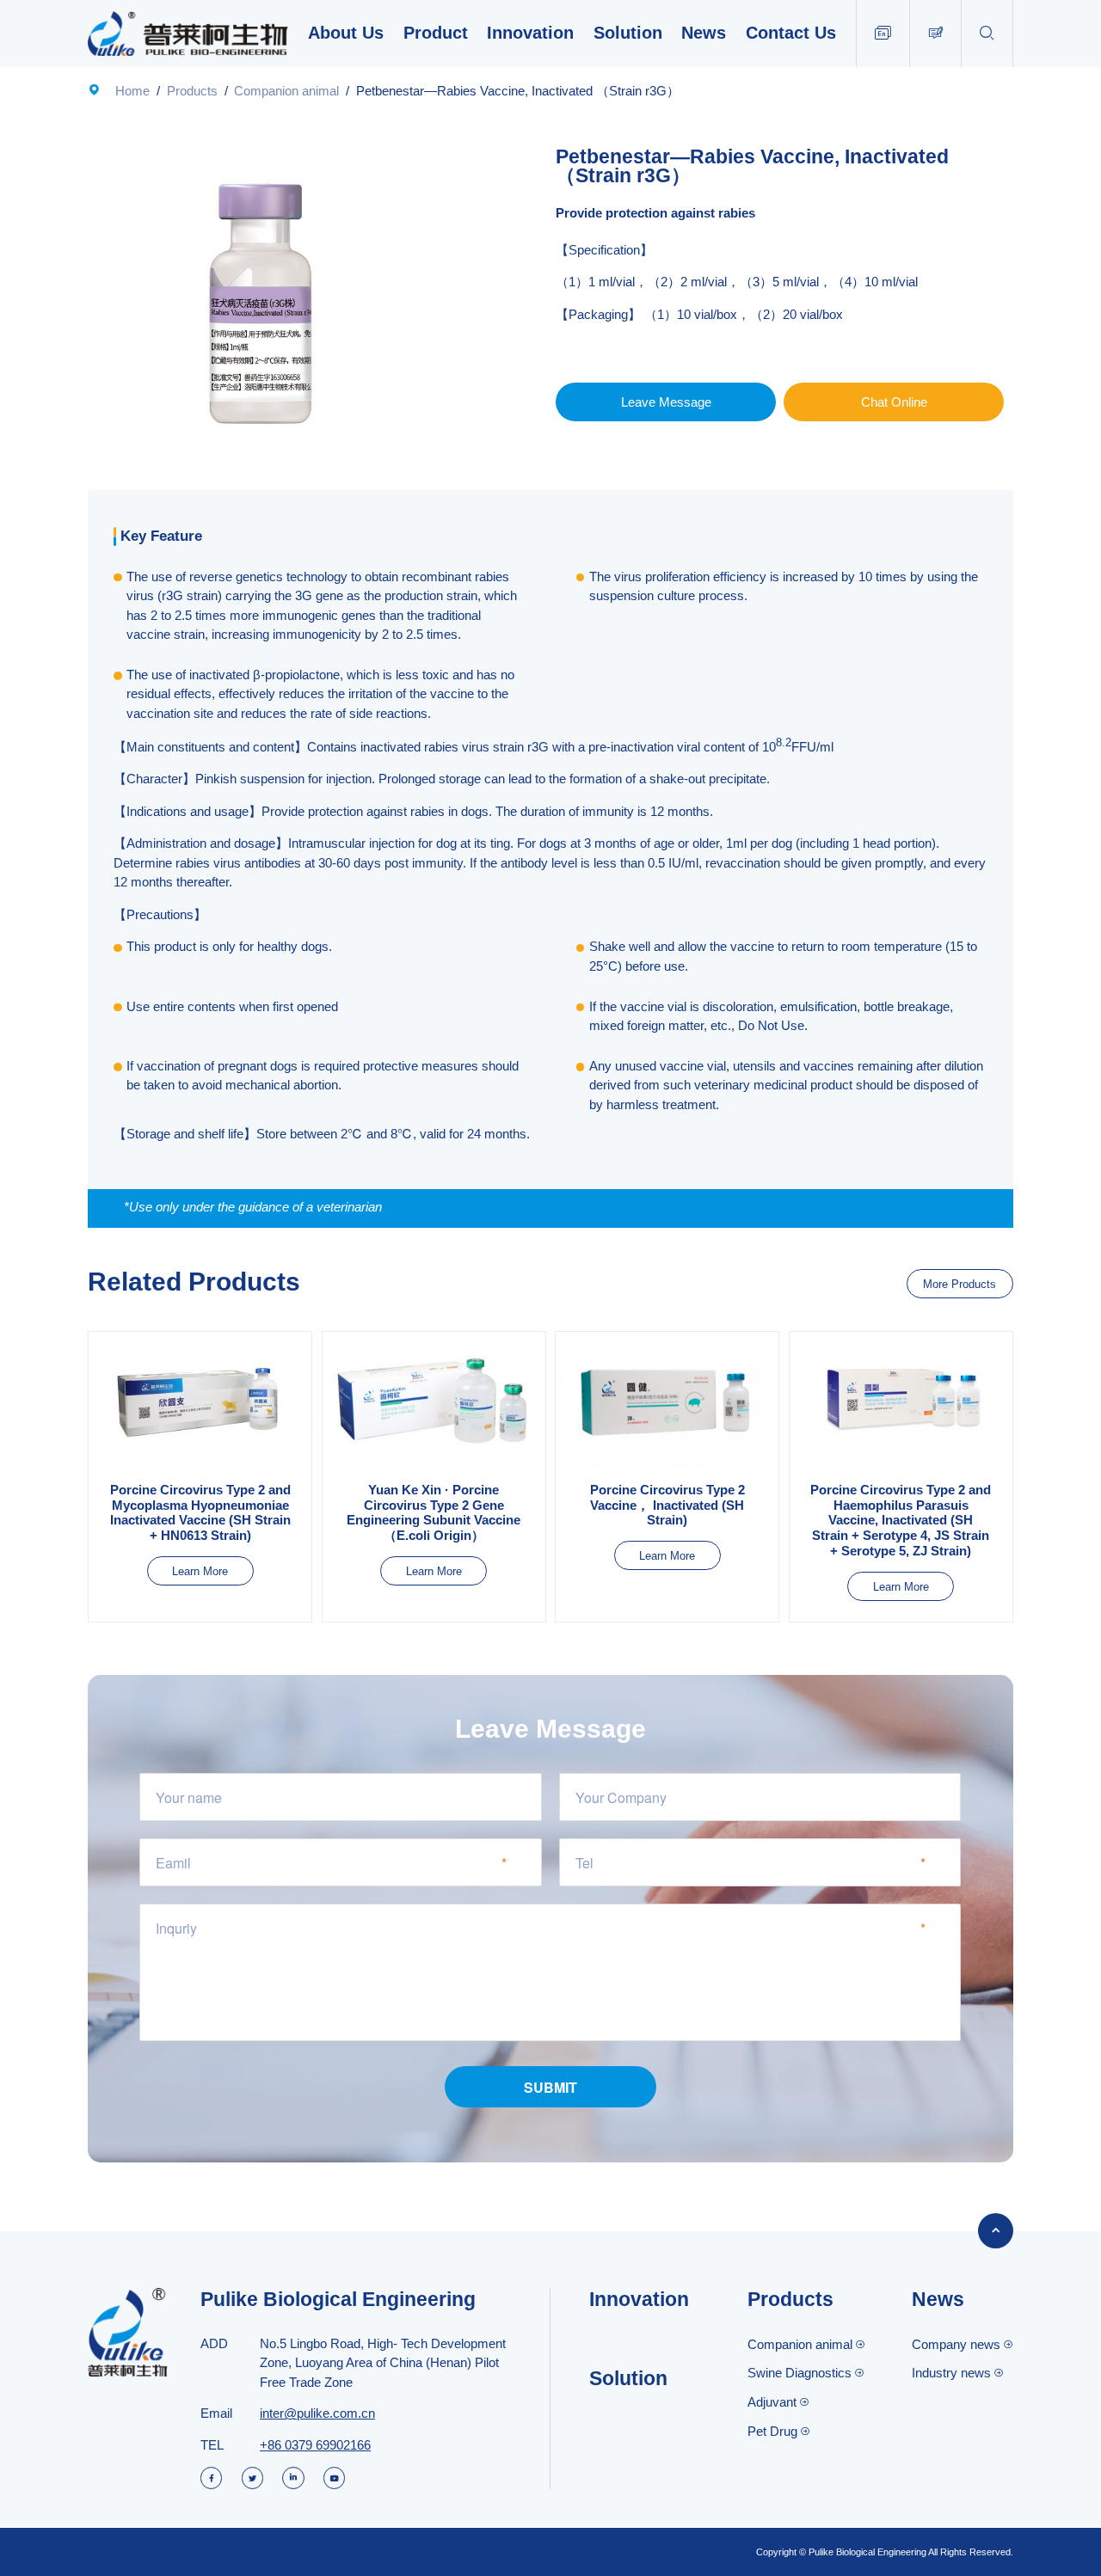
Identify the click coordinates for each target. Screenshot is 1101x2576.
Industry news (951, 2373)
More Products (960, 1284)
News (704, 33)
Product (436, 33)
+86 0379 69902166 (315, 2445)
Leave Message (666, 402)
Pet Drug (772, 2431)
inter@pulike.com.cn (317, 2413)
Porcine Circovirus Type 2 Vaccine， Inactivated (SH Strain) (667, 1505)
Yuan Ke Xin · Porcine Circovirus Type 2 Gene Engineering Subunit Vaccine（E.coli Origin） (434, 1512)
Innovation (530, 33)
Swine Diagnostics (800, 2373)
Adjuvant (772, 2402)
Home (132, 91)
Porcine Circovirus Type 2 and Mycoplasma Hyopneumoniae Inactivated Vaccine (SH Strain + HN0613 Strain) (200, 1512)
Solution (628, 33)
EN (883, 33)
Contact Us (791, 33)
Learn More (200, 1571)
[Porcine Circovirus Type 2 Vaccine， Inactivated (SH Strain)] (667, 1401)
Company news (956, 2344)
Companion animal (286, 91)
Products (192, 91)
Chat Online (894, 402)
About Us (346, 33)
